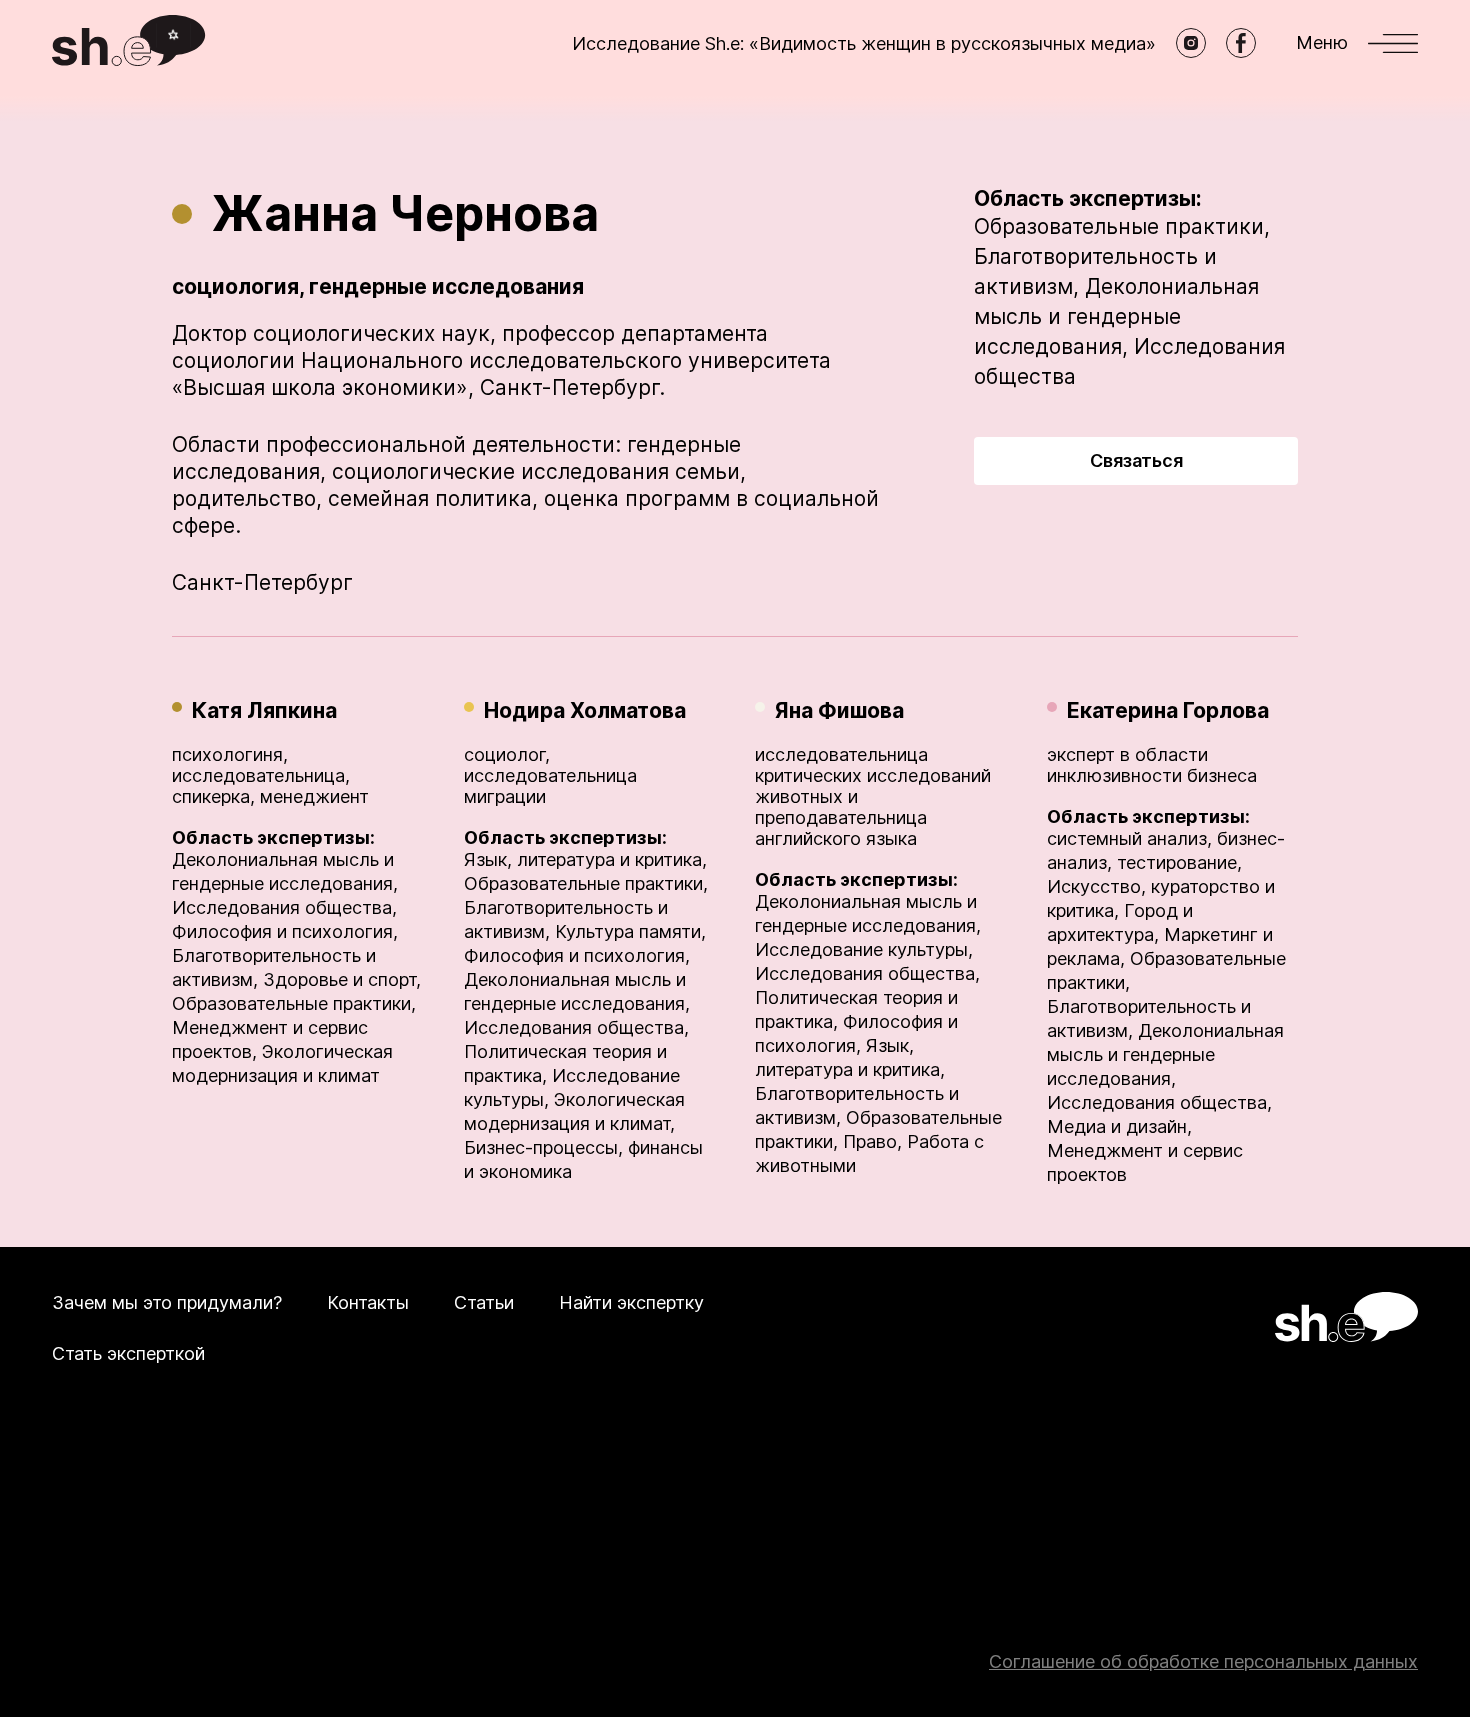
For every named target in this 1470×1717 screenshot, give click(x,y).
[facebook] (1241, 43)
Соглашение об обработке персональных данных (1203, 1661)
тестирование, (1179, 862)
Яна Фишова (839, 710)
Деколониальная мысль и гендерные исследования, (1116, 316)
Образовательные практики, (1122, 226)
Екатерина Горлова (1168, 710)
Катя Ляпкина (264, 710)
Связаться (1136, 460)
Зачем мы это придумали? (167, 1302)
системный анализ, (1129, 838)
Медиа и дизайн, (1119, 1126)
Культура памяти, (630, 931)
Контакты (368, 1302)
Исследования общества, (284, 907)
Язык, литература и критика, (585, 859)
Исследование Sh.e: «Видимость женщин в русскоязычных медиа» (864, 43)
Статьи (484, 1302)
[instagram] (1191, 43)
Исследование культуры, (864, 949)
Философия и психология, (285, 931)
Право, (872, 1141)
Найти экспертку (631, 1302)
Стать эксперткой (128, 1353)
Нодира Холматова (585, 710)
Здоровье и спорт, (342, 979)
